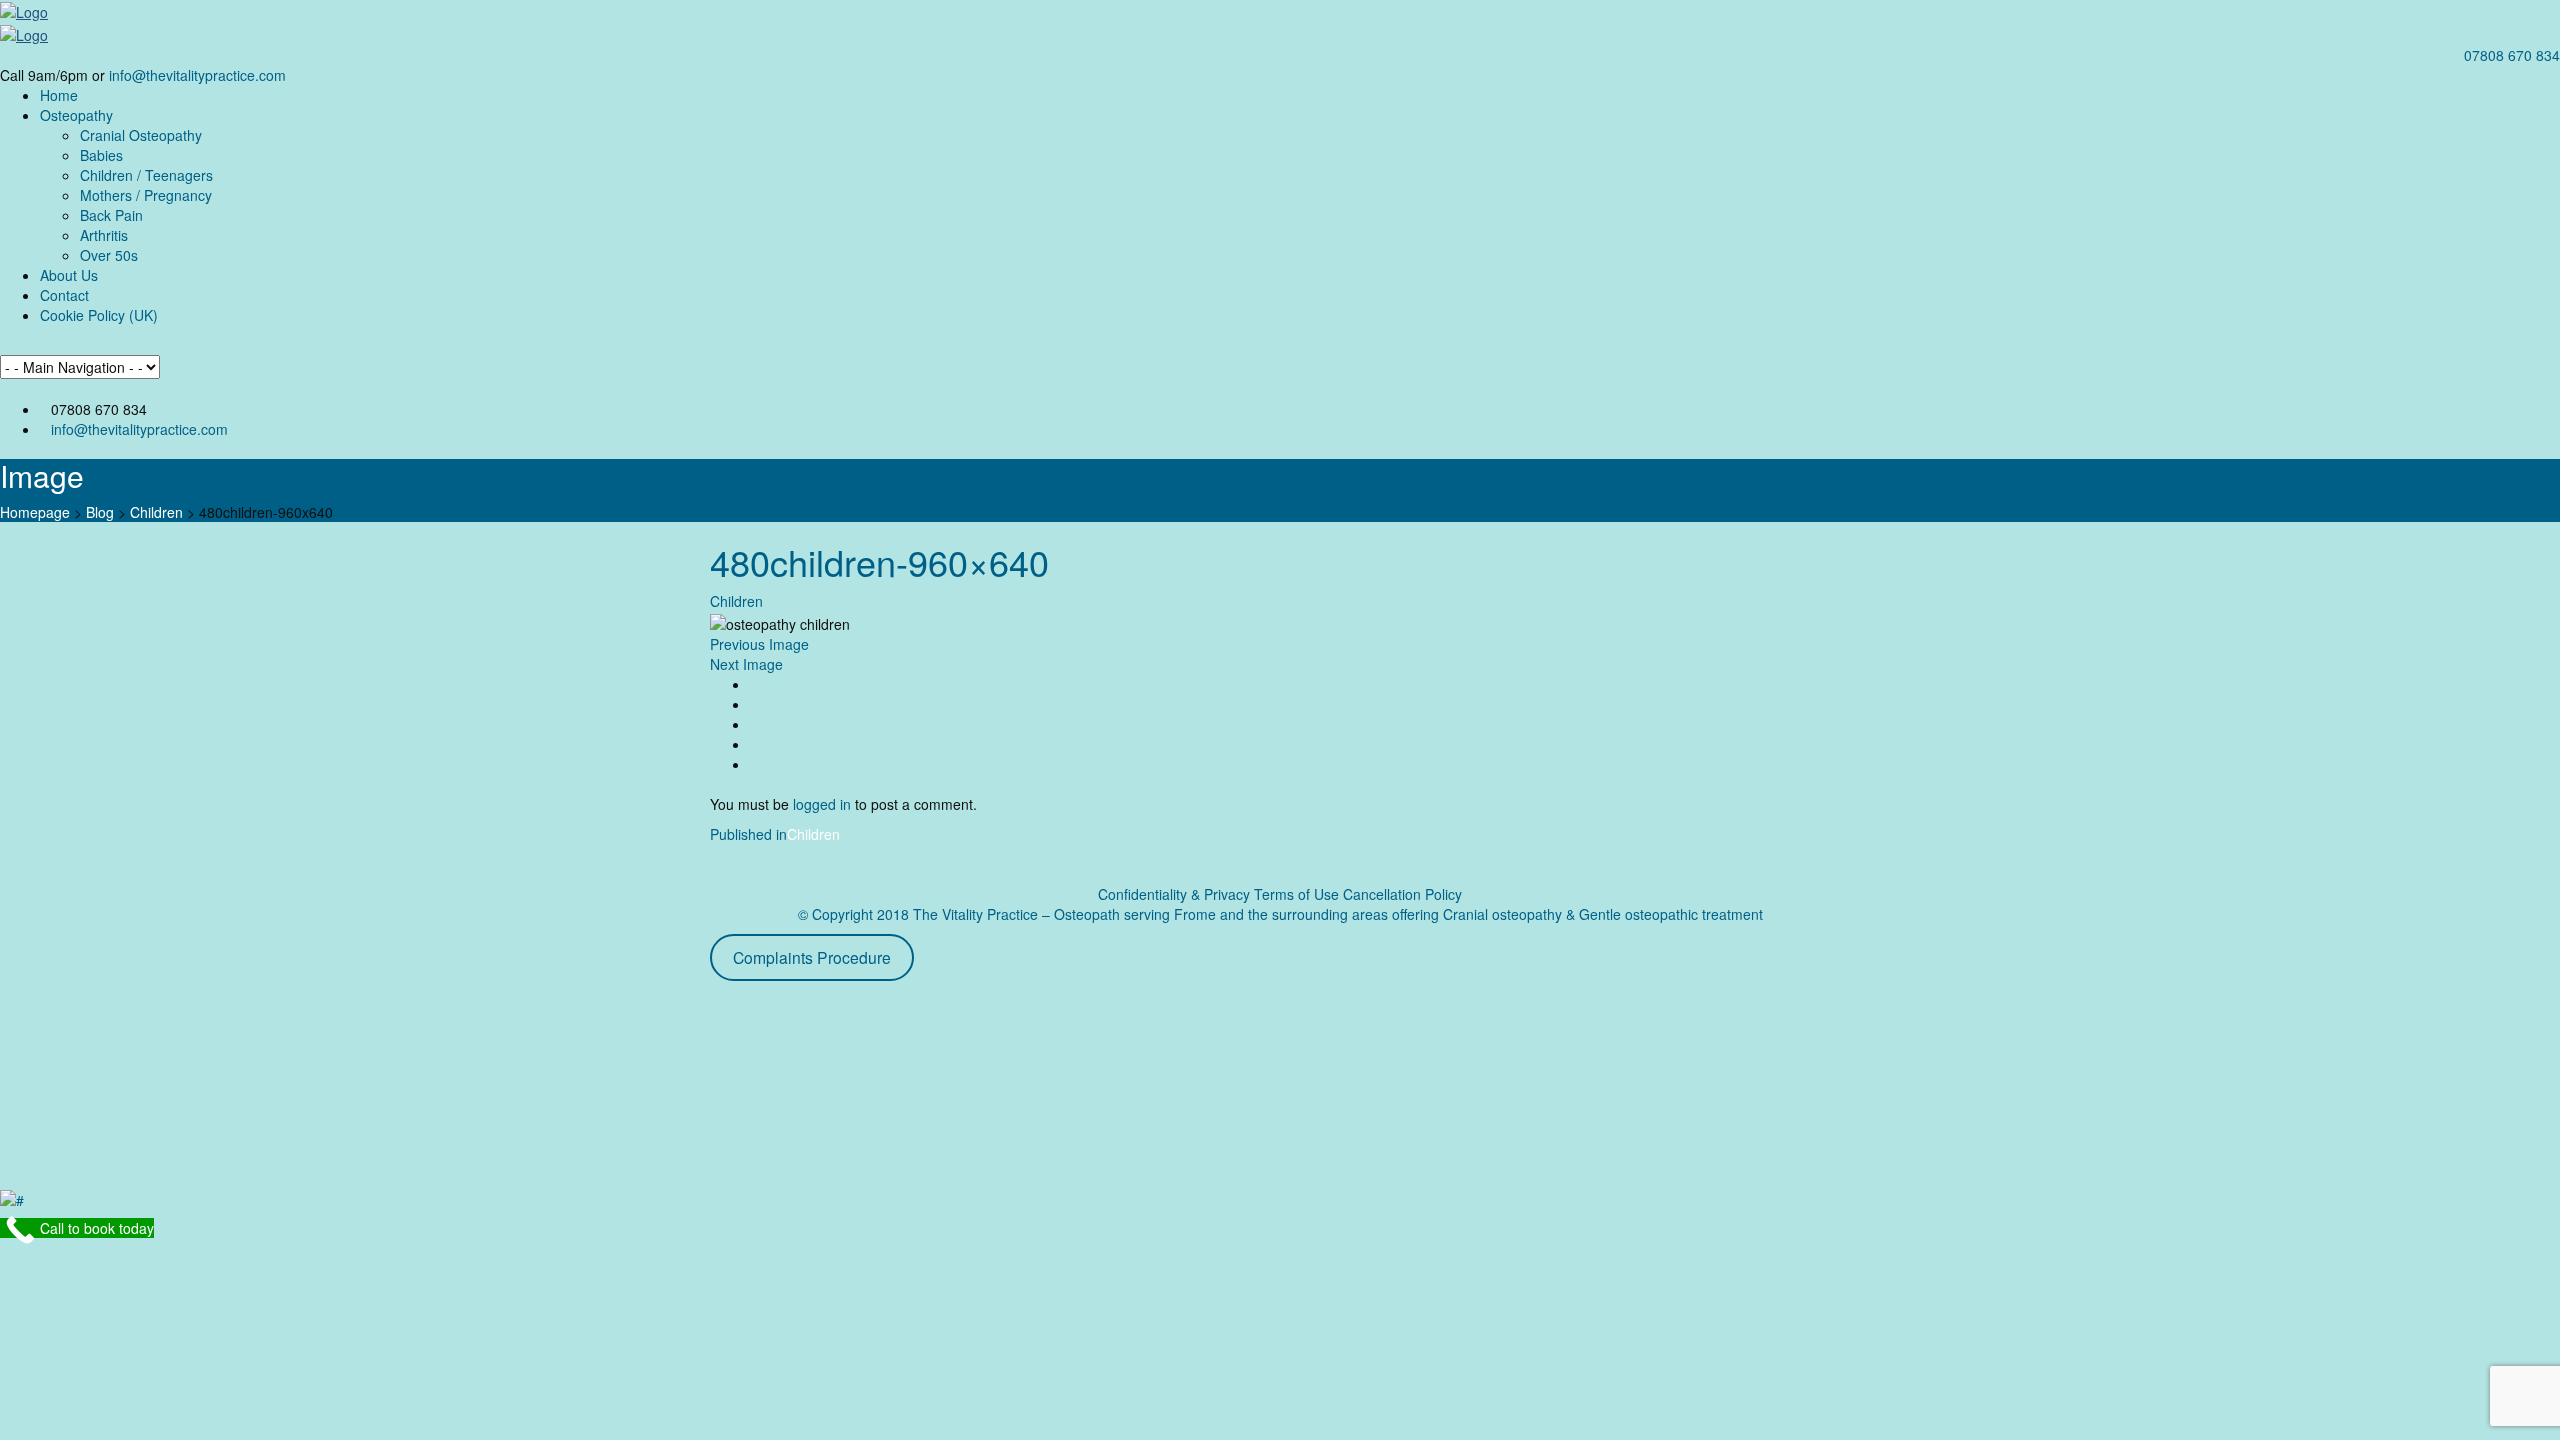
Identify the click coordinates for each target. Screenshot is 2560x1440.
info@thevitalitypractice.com (197, 75)
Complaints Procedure (812, 957)
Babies (101, 155)
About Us (69, 275)
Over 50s (109, 255)
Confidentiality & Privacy (1174, 894)
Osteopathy (76, 115)
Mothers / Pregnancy (146, 195)
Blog (100, 512)
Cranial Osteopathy (141, 135)
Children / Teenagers (146, 175)
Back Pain (111, 215)
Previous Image (759, 644)
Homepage (35, 512)
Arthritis (104, 235)
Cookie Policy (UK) (99, 315)
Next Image (746, 664)
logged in (822, 804)
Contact (64, 295)
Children (156, 512)
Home (59, 95)
